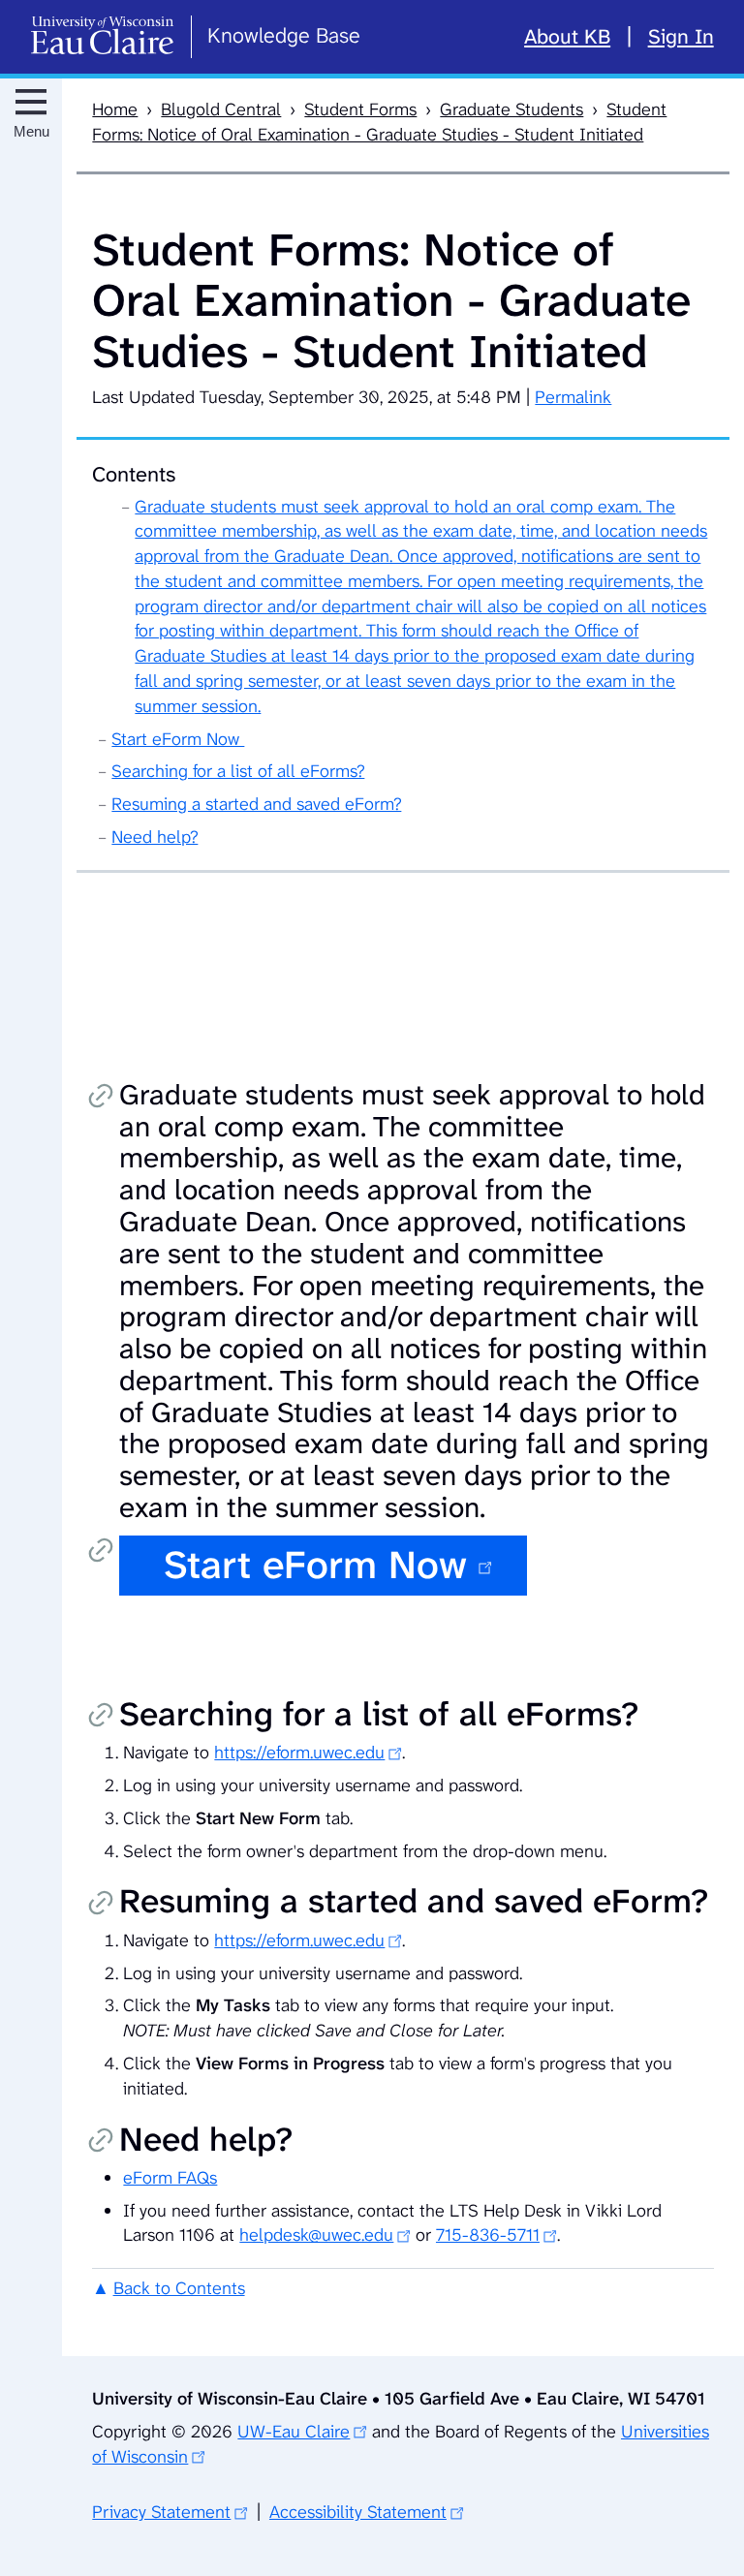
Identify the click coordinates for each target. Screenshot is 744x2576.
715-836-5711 (488, 2235)
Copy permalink (101, 1098)
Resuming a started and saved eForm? (256, 804)
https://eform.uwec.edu (299, 1753)
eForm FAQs (170, 2178)
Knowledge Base (284, 35)
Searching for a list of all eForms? (238, 771)
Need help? (155, 837)
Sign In (681, 37)
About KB (567, 37)
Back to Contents (179, 2288)
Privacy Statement (161, 2512)
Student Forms (360, 109)
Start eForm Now (178, 739)
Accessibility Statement (358, 2512)
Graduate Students (511, 109)
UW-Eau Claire (294, 2432)
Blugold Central (221, 109)
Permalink (573, 397)
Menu (31, 132)
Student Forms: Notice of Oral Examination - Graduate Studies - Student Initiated (379, 122)
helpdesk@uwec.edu (316, 2235)
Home (115, 109)
